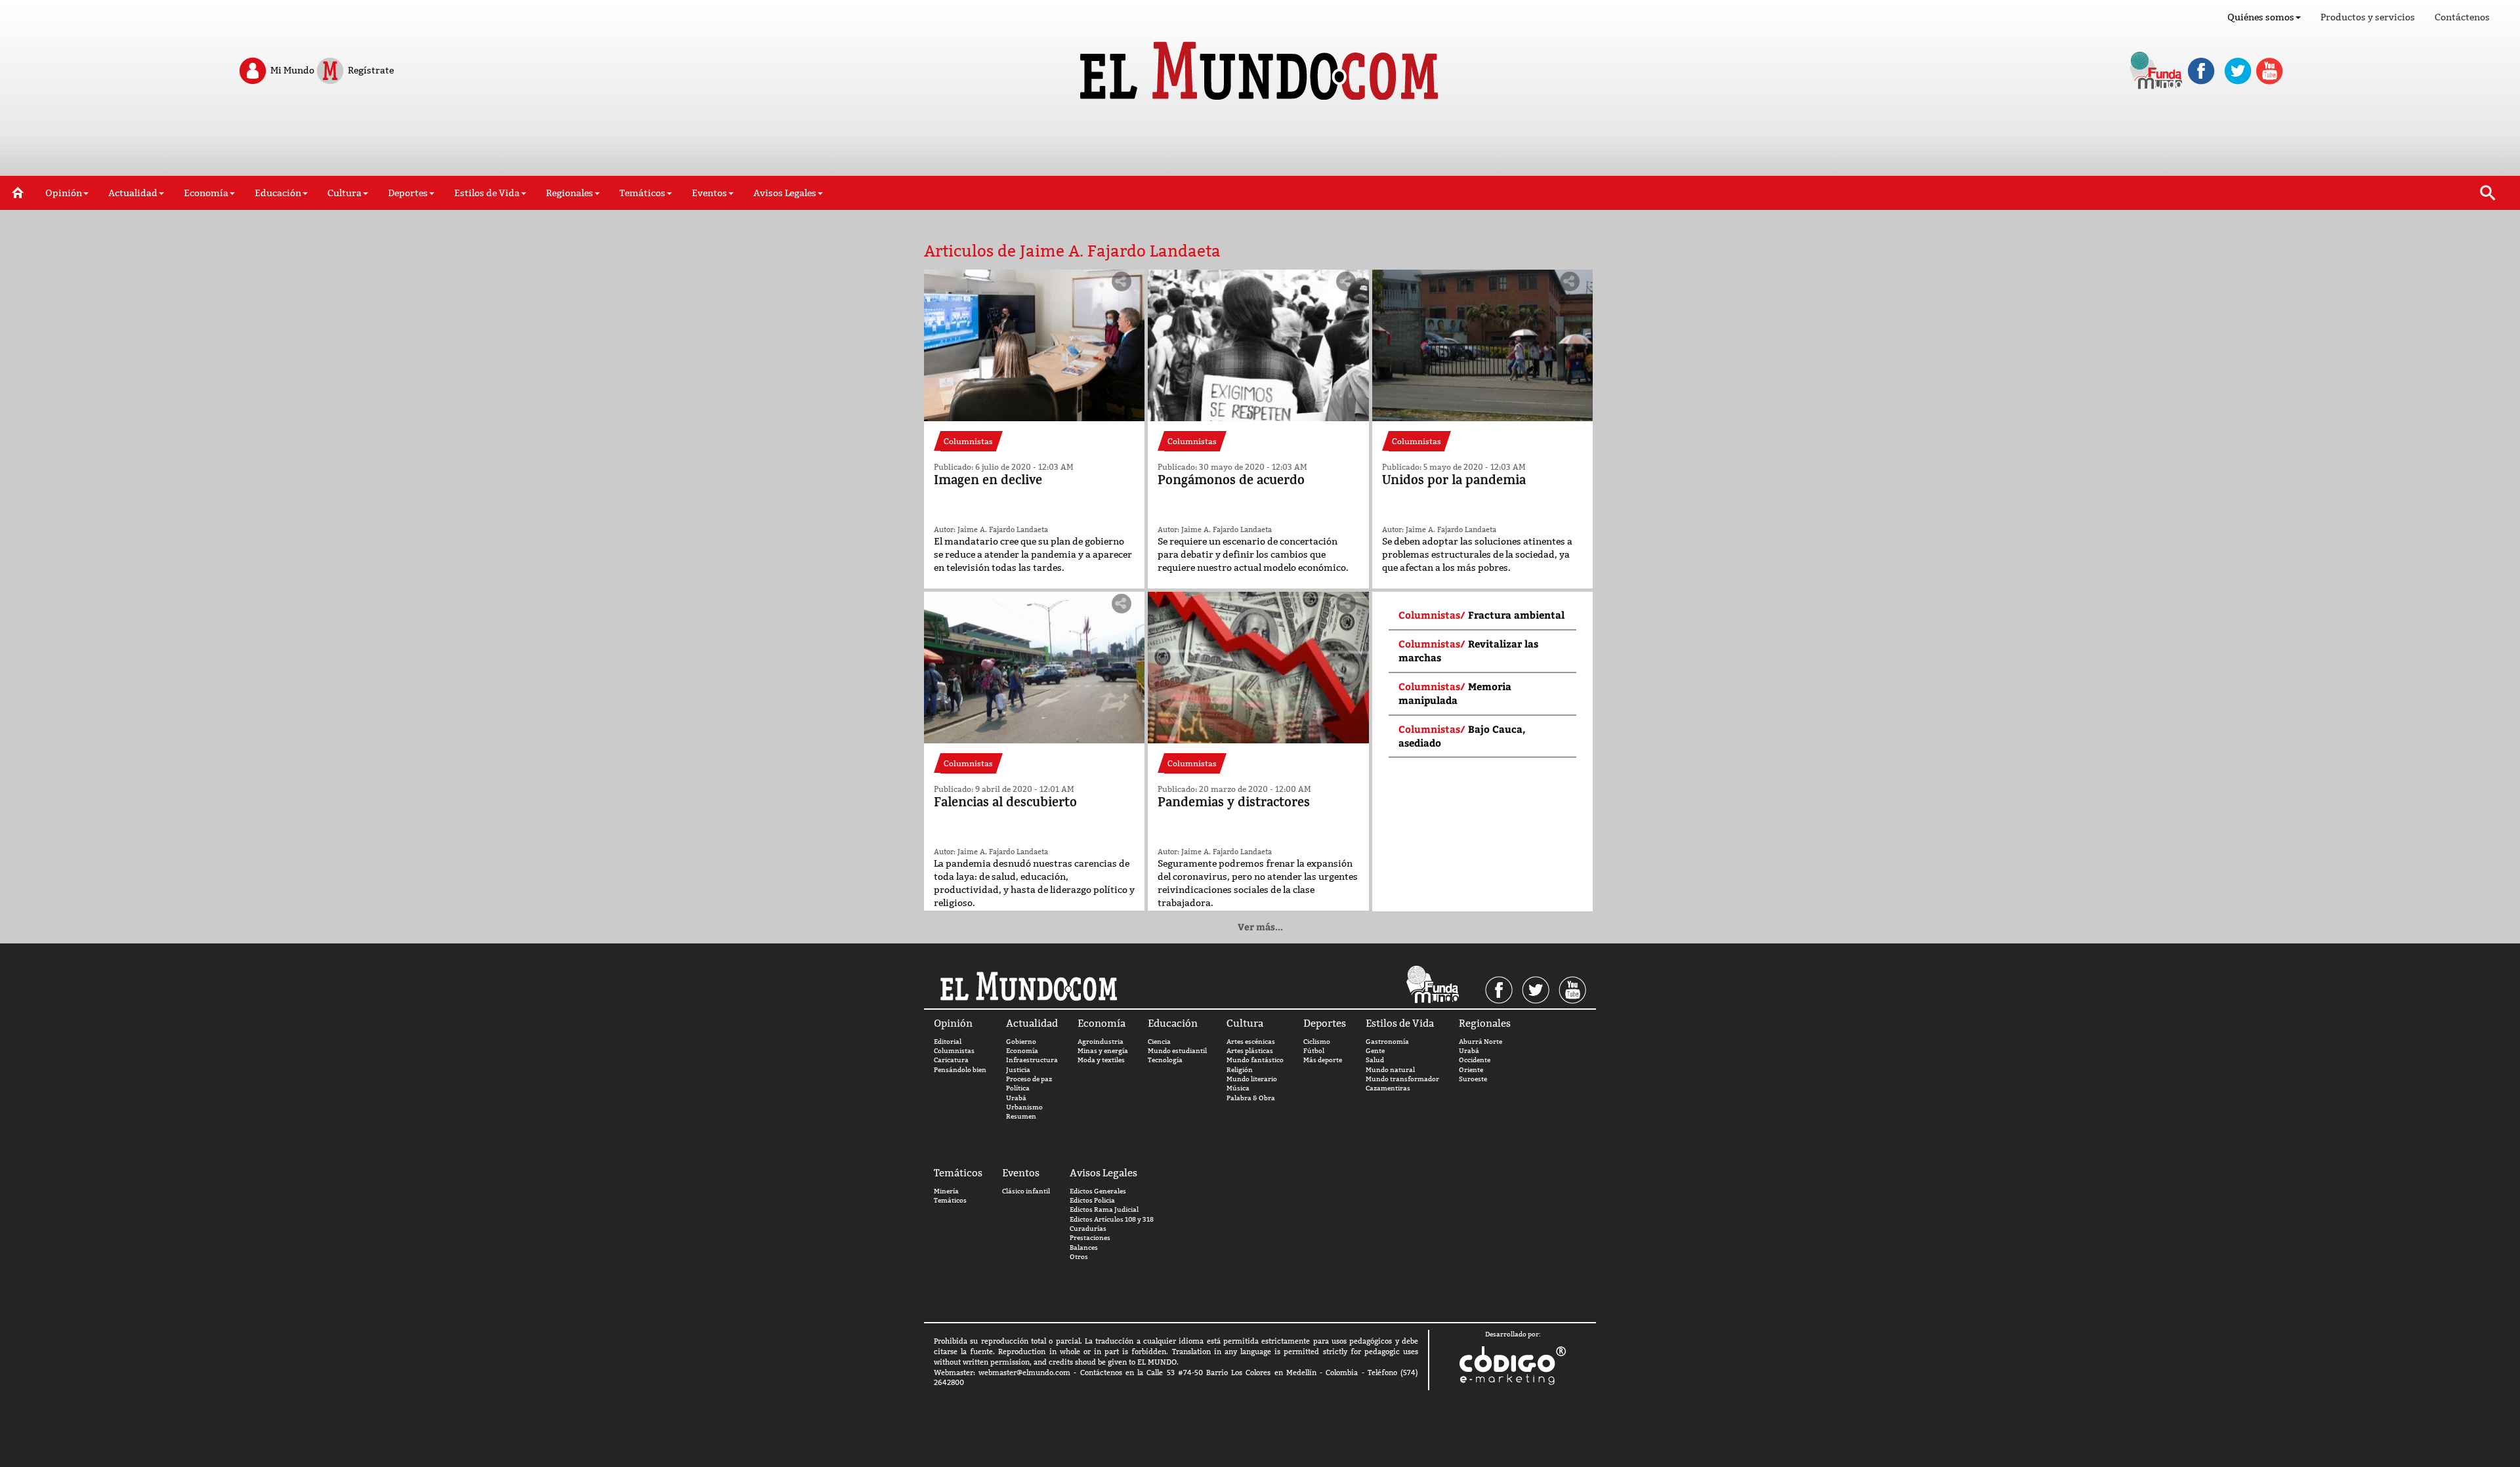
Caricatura (951, 1060)
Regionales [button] (570, 193)
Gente (1375, 1051)
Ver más (1260, 927)
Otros (1079, 1257)
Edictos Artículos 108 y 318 (1112, 1219)
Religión (1240, 1070)
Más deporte (1323, 1060)
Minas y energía (1103, 1051)
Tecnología (1165, 1060)
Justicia (1018, 1070)
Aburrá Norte (1480, 1042)
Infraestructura (1032, 1060)
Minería (946, 1191)
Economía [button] (206, 193)
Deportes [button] (408, 193)
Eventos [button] (709, 193)
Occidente (1475, 1060)
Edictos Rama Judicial (1104, 1209)
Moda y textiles (1101, 1060)
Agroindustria (1101, 1042)
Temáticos (950, 1200)
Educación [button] (278, 193)
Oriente (1471, 1070)
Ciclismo (1317, 1042)
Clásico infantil (1026, 1191)
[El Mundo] (1260, 67)
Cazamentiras (1388, 1088)
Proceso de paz (1029, 1079)
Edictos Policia (1092, 1200)
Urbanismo (1024, 1107)
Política (1018, 1088)
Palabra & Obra (1251, 1098)
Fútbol (1314, 1051)
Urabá (1016, 1098)
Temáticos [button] (642, 193)
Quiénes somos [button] (2261, 17)
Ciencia (1159, 1042)
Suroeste (1473, 1079)
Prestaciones (1090, 1238)
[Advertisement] (1260, 143)
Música (1238, 1088)
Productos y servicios (2368, 17)
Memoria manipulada (1455, 693)
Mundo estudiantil (1177, 1051)
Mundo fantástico (1255, 1060)
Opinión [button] (64, 193)
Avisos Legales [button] (785, 193)
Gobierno (1021, 1042)
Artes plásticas (1250, 1051)
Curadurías (1088, 1229)
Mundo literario (1252, 1079)
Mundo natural (1390, 1070)
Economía (1022, 1051)
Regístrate (370, 70)
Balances (1084, 1248)
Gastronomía (1387, 1042)
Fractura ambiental (1516, 615)
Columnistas (954, 1051)
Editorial (948, 1042)
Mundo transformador (1402, 1079)
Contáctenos (2462, 17)
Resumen (1021, 1116)
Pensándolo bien (960, 1070)
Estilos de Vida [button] (487, 193)
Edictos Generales (1098, 1191)
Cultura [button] (345, 193)
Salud (1375, 1060)
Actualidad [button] (133, 193)
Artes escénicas (1251, 1042)
